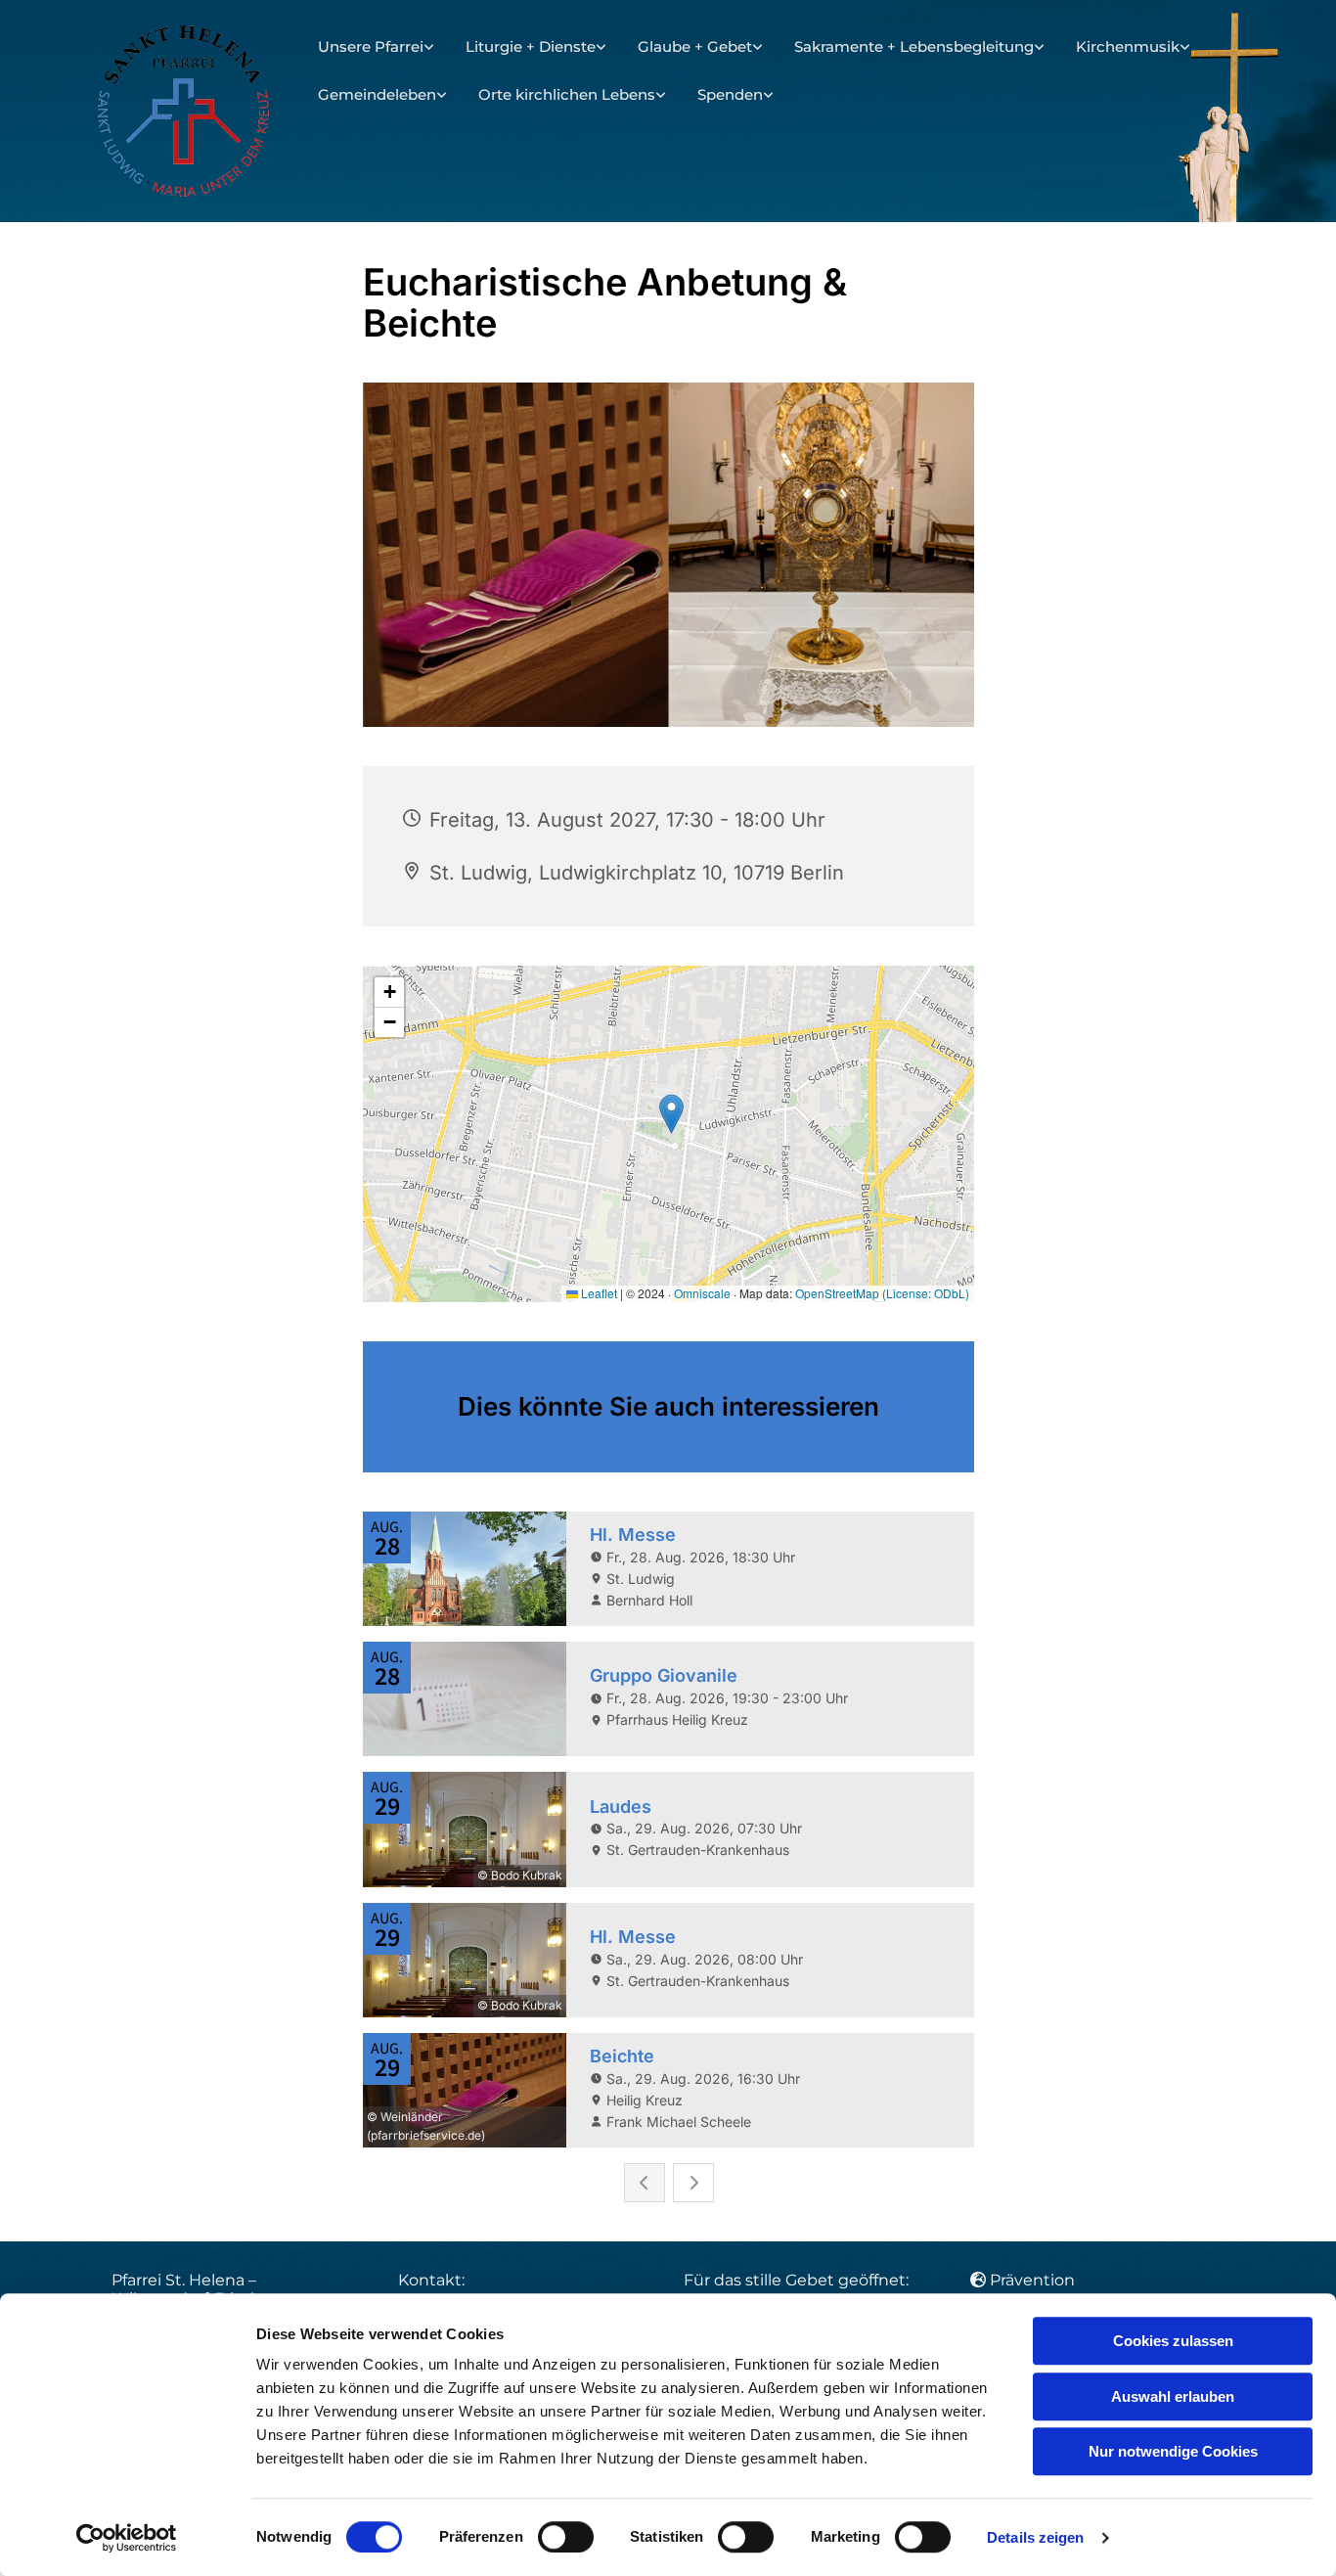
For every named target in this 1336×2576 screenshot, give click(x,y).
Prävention (1034, 2280)
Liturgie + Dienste (531, 46)
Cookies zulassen (1173, 2341)
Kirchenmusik (1128, 46)
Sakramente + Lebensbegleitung (914, 46)
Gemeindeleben (377, 94)
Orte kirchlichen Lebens (567, 94)
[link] (376, 47)
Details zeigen (1035, 2537)
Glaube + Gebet (695, 46)
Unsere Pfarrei (371, 46)
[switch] (566, 2537)
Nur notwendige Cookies (1173, 2451)
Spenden (730, 94)
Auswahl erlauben (1173, 2396)
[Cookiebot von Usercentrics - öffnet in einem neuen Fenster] (127, 2538)
